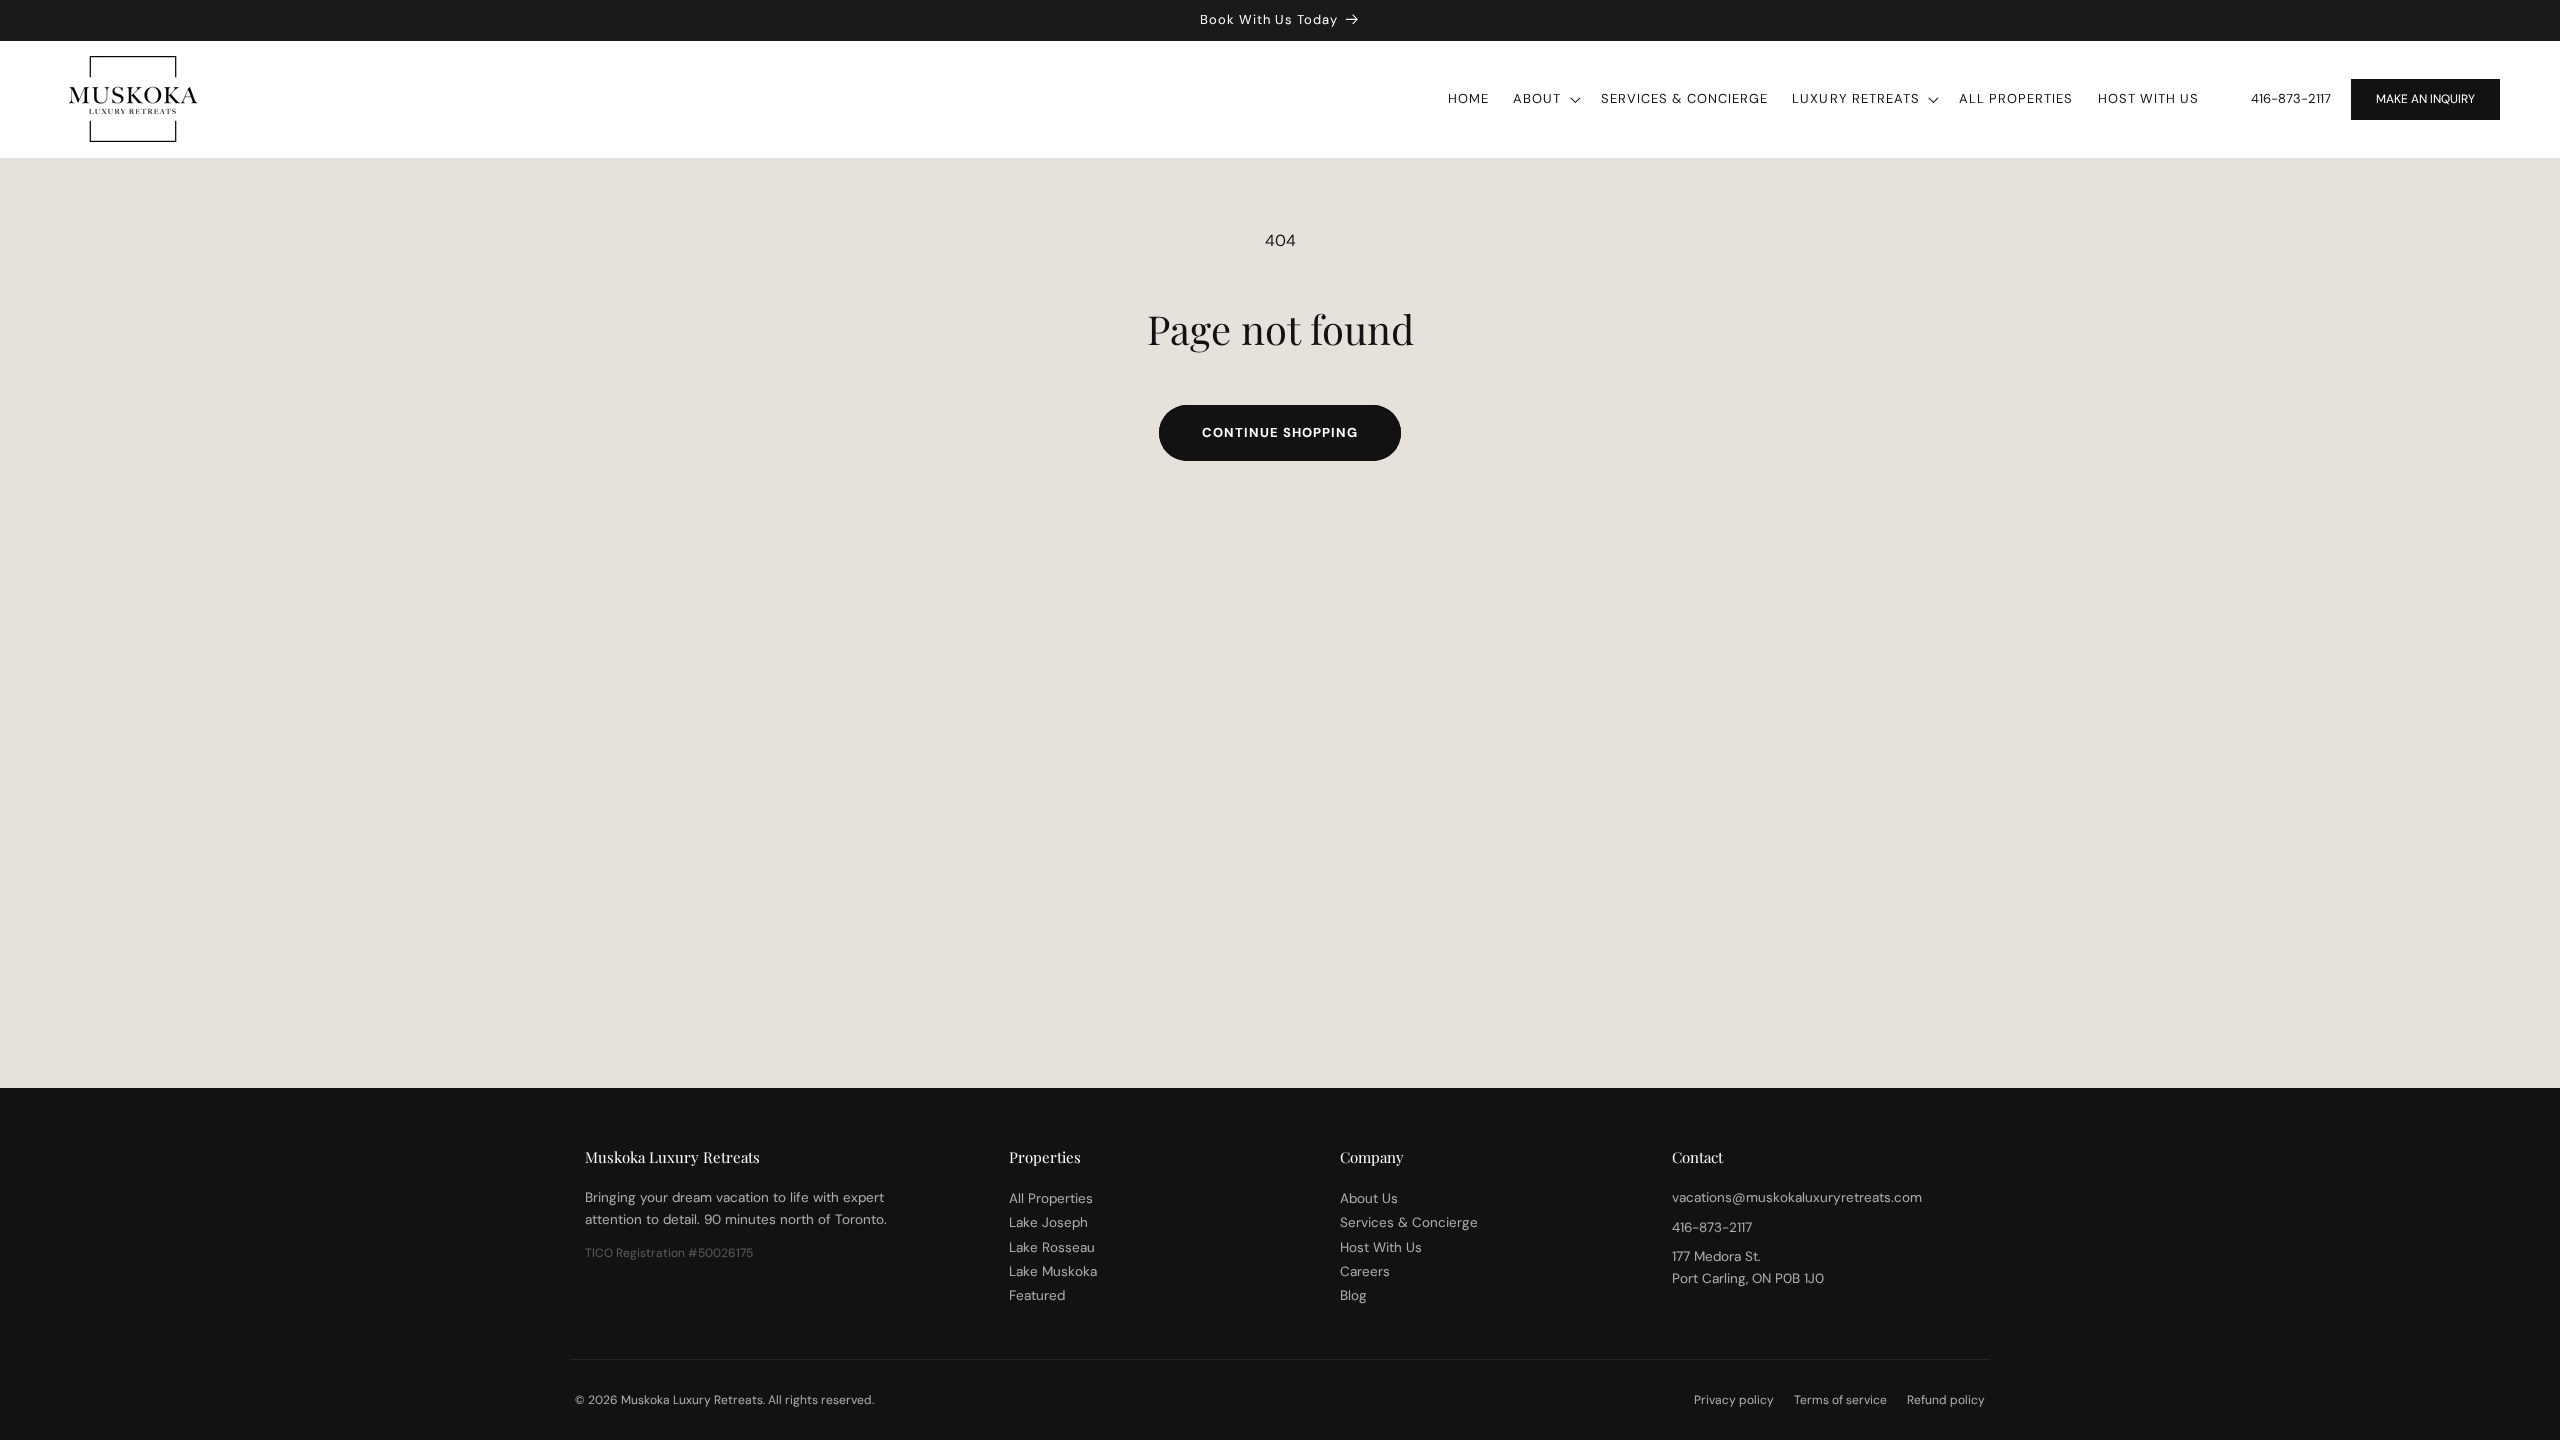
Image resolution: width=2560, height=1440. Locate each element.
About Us (1369, 1198)
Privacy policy (1734, 1400)
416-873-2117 (2291, 98)
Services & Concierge (1409, 1222)
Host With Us (1381, 1247)
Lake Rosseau (1052, 1247)
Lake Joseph (1048, 1222)
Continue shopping (1280, 432)
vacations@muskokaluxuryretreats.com (1797, 1197)
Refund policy (1946, 1400)
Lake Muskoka (1053, 1271)
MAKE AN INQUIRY (2425, 99)
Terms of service (1840, 1400)
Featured (1037, 1295)
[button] (1544, 99)
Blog (1353, 1295)
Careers (1365, 1271)
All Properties (1051, 1198)
